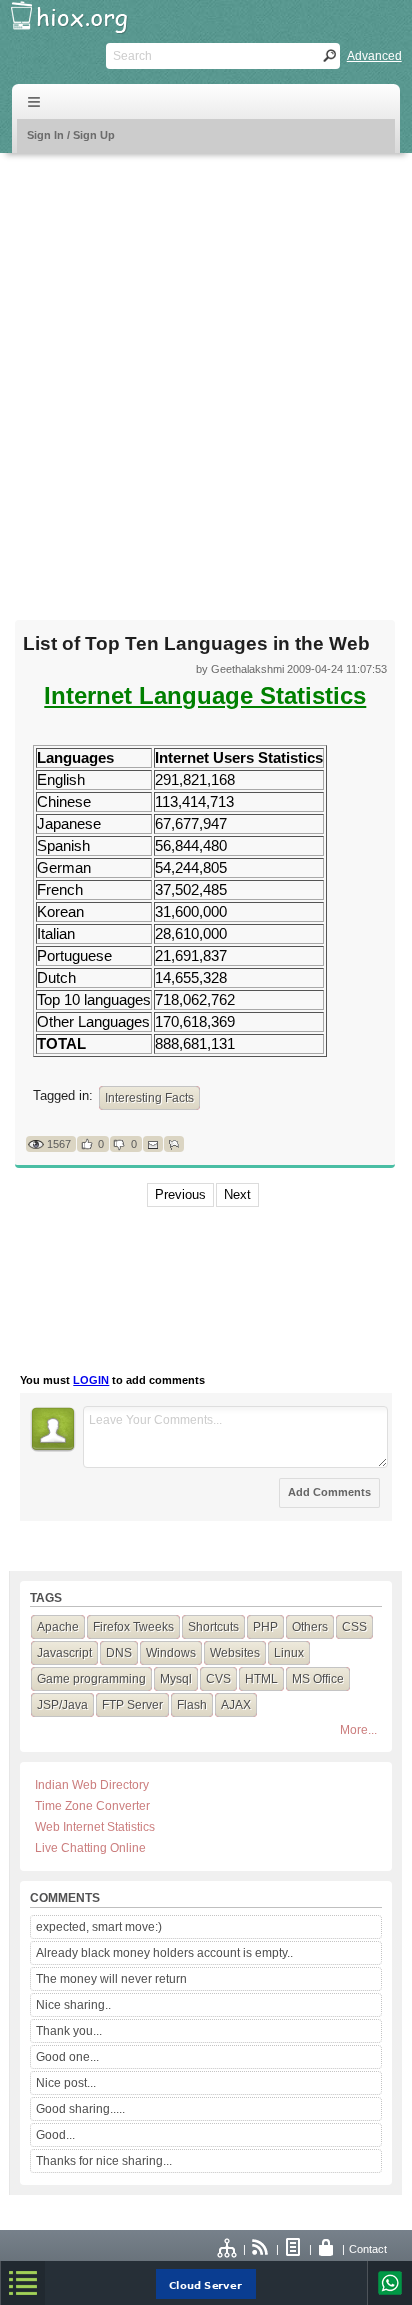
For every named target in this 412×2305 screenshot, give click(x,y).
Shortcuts (213, 1627)
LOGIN (91, 1380)
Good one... (67, 2057)
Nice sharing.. (73, 2005)
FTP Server (132, 1705)
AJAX (236, 1705)
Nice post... (66, 2083)
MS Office (318, 1679)
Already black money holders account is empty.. (164, 1953)
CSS (354, 1627)
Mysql (176, 1679)
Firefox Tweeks (133, 1627)
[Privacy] (327, 2249)
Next (237, 1194)
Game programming (91, 1679)
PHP (265, 1627)
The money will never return (111, 1979)
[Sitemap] (228, 2249)
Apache (58, 1627)
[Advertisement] (206, 374)
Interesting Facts (149, 1098)
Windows (171, 1653)
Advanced (374, 56)
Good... (55, 2135)
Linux (289, 1653)
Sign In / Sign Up (71, 135)
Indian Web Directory (92, 1785)
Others (310, 1627)
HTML (261, 1679)
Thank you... (69, 2031)
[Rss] (261, 2249)
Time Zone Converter (92, 1806)
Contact (368, 2249)
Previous (180, 1194)
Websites (235, 1653)
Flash (192, 1705)
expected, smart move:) (99, 1927)
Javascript (64, 1653)
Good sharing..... (80, 2109)
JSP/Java (62, 1705)
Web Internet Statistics (95, 1827)
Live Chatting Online (90, 1848)
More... (358, 1730)
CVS (218, 1679)
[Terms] (294, 2249)
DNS (119, 1653)
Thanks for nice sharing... (104, 2161)
